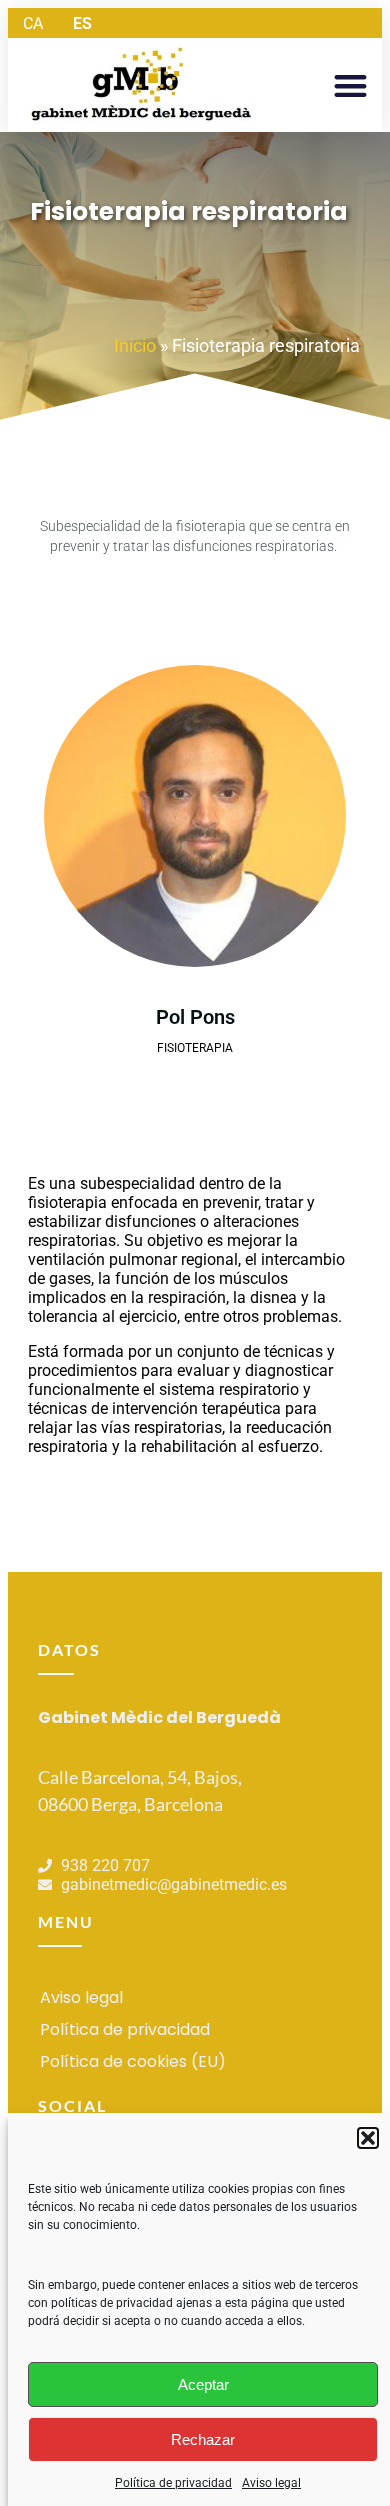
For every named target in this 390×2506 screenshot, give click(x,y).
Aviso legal (271, 2483)
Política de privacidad (173, 2483)
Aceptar (203, 2384)
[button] (368, 2138)
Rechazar (203, 2439)
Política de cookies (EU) (133, 2061)
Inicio (135, 345)
